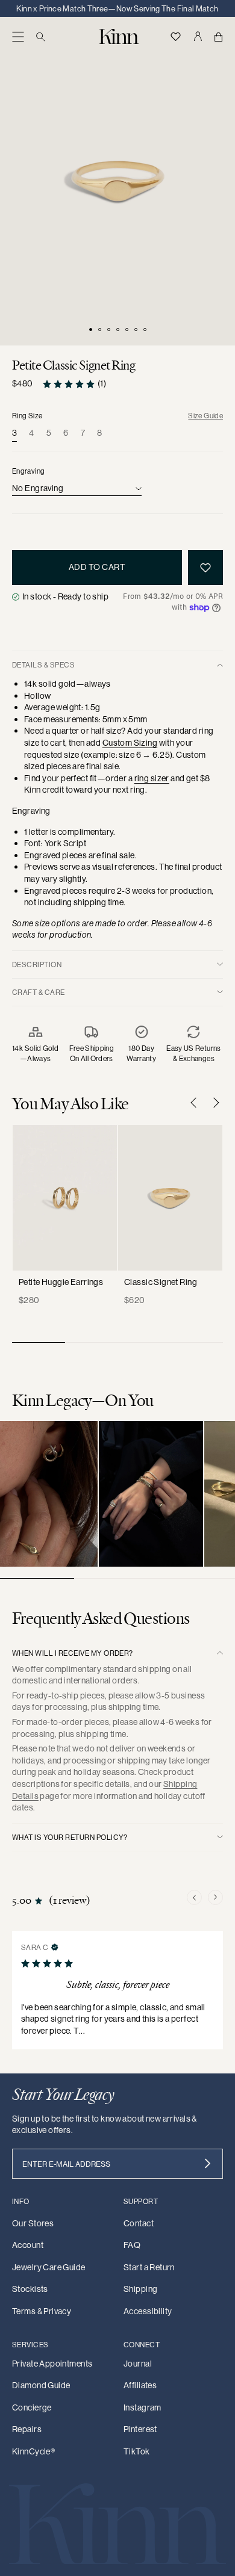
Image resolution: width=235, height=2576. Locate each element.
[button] (18, 36)
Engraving (28, 471)
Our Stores (33, 2223)
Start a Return (149, 2267)
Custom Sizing (130, 743)
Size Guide (205, 416)
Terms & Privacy (42, 2311)
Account (28, 2245)
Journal (138, 2364)
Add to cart (97, 567)
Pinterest (140, 2429)
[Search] (41, 36)
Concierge (32, 2407)
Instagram (143, 2407)
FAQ (132, 2245)
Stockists (30, 2289)
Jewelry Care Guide (49, 2267)
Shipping (140, 2289)
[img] (55, 1946)
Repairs (27, 2429)
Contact (139, 2223)
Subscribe (208, 2164)
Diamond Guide (41, 2385)
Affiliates (140, 2385)
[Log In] (197, 36)
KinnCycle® (33, 2451)
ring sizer (152, 778)
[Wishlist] (175, 36)
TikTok (137, 2451)
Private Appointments (52, 2364)
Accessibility (148, 2311)
